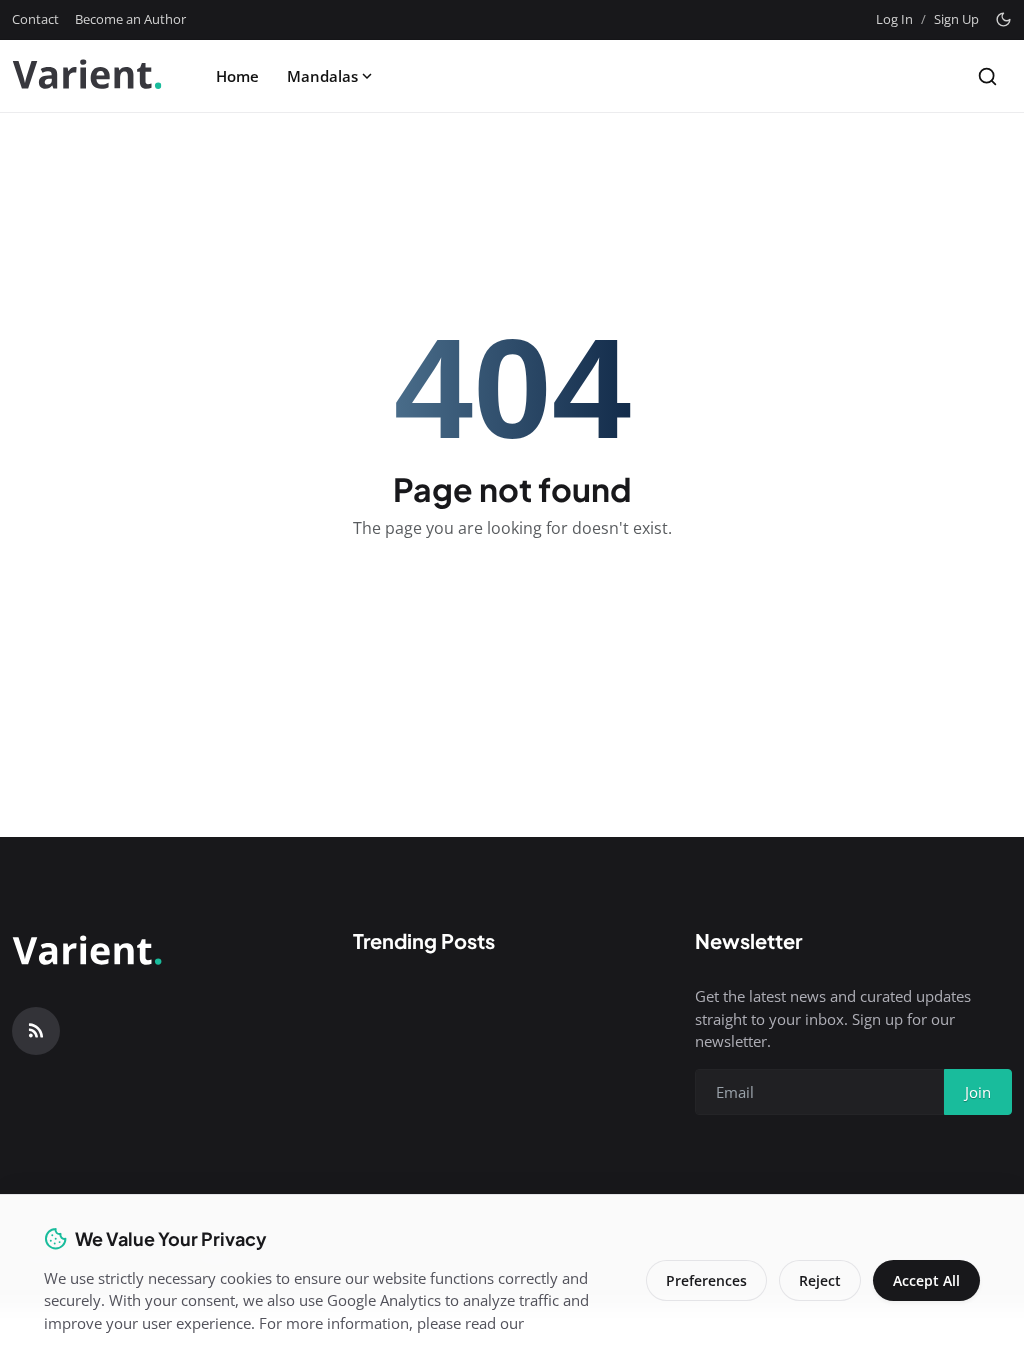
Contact (35, 19)
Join (978, 1092)
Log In (894, 19)
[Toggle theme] (1003, 19)
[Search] (987, 76)
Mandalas (322, 76)
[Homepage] (87, 76)
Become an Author (130, 19)
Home (237, 76)
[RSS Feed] (36, 1031)
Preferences (706, 1280)
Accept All (926, 1280)
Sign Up (956, 19)
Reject (820, 1280)
